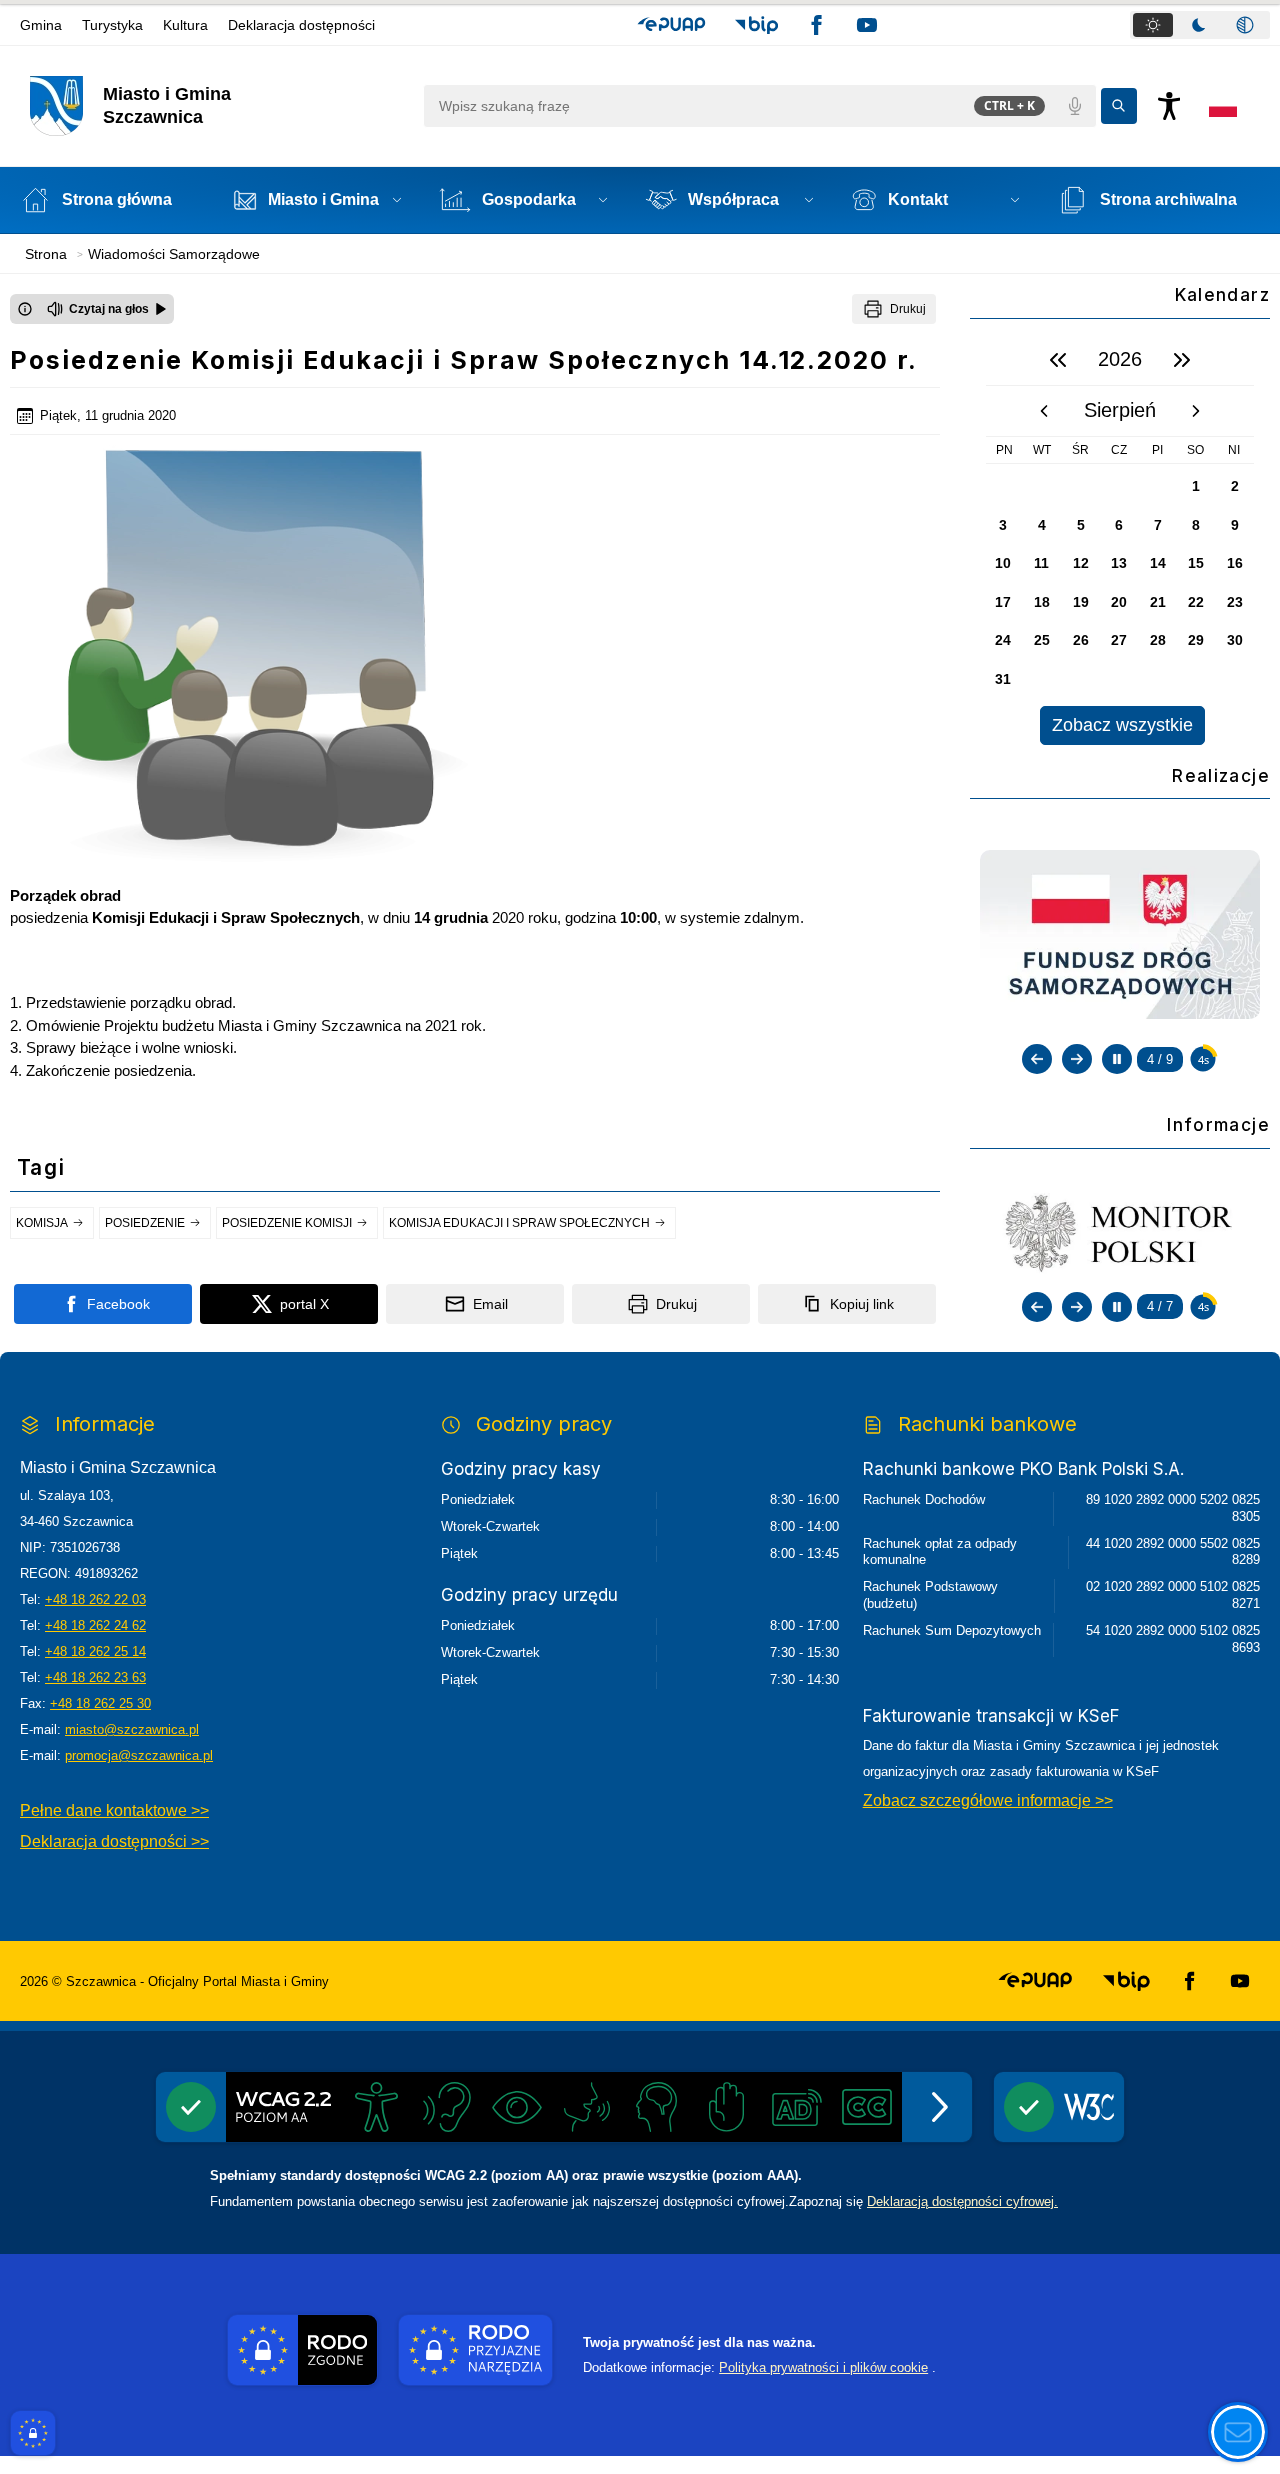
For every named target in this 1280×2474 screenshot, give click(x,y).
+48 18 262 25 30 (100, 1703)
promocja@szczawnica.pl (139, 1755)
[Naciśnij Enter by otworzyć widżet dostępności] (1169, 106)
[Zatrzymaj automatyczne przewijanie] (1117, 1059)
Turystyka (112, 25)
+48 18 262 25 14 (95, 1651)
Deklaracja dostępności (301, 25)
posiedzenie (145, 1223)
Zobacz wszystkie (1122, 725)
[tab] (1153, 25)
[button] (671, 25)
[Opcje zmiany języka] (1223, 106)
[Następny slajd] (1077, 1059)
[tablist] (1200, 25)
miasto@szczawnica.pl (132, 1729)
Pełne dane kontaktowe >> (114, 1810)
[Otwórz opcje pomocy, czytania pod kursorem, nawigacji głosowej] (1238, 2432)
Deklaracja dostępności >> (114, 1841)
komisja (42, 1223)
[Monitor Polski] (1120, 1232)
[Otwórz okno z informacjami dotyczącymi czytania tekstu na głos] (25, 309)
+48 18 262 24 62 (95, 1625)
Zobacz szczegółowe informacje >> (988, 1800)
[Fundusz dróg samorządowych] (1120, 933)
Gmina (41, 25)
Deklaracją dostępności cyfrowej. (962, 2201)
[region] (1120, 539)
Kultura (185, 25)
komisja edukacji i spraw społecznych (519, 1223)
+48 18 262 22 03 (95, 1599)
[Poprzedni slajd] (1037, 1059)
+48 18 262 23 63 (95, 1677)
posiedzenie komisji (287, 1223)
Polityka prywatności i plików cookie (823, 2367)
